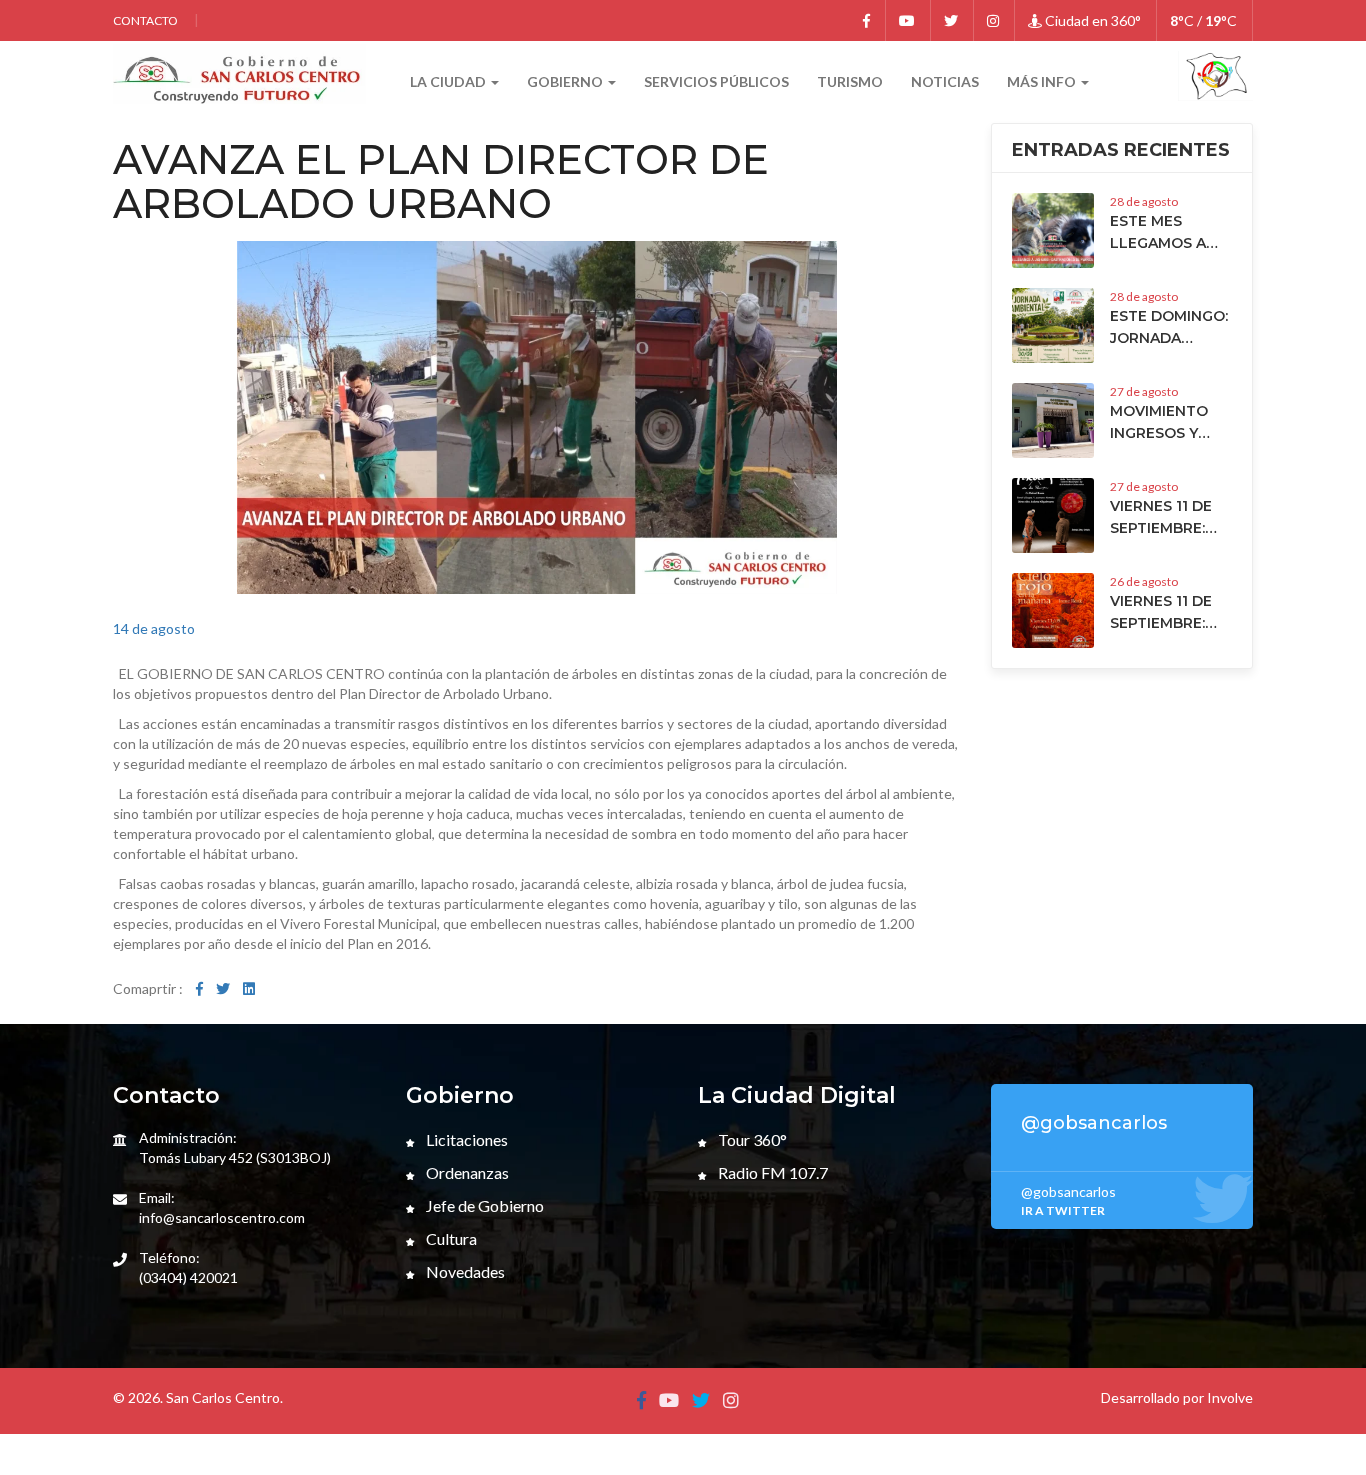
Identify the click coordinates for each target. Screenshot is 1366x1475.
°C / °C (1203, 20)
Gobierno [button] (566, 81)
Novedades (464, 1271)
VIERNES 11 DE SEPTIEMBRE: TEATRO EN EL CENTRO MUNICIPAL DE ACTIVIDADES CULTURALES (1163, 518)
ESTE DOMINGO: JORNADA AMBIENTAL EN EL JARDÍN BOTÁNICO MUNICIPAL (1169, 328)
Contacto (145, 20)
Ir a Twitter (1063, 1210)
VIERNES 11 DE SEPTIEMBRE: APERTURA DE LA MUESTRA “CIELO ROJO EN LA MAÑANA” (1170, 613)
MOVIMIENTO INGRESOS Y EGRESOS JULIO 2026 (1168, 423)
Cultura (450, 1238)
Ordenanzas (466, 1172)
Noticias (945, 81)
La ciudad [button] (449, 81)
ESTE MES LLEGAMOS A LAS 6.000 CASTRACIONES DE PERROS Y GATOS (1167, 233)
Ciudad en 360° (1091, 20)
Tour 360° (751, 1139)
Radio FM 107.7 (771, 1172)
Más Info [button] (1043, 81)
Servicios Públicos (716, 81)
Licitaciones (465, 1139)
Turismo (850, 81)
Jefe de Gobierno (483, 1205)
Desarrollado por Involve (1177, 1397)
